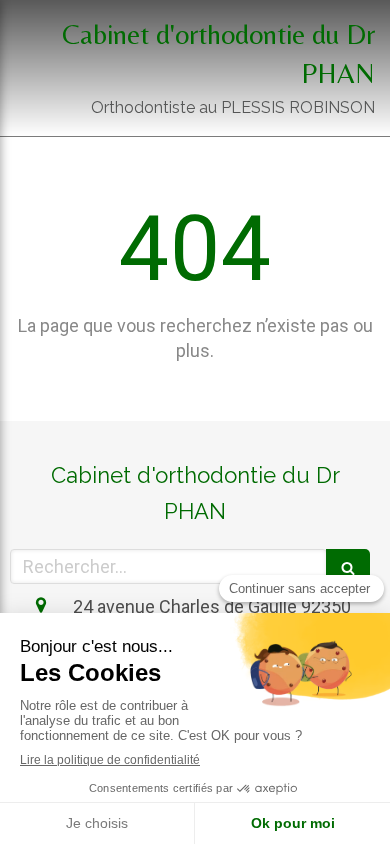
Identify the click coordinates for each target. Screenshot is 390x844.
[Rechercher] (348, 566)
